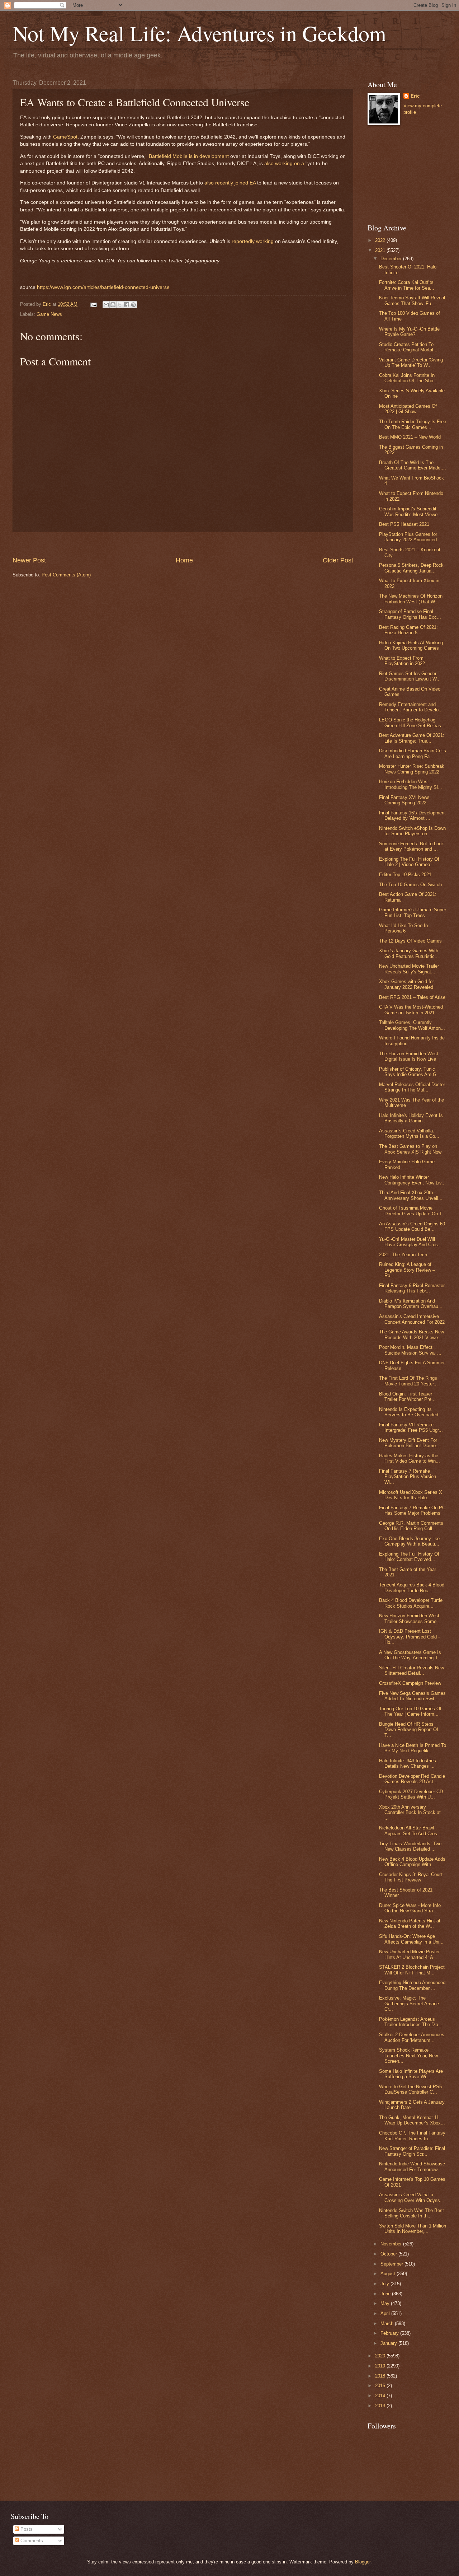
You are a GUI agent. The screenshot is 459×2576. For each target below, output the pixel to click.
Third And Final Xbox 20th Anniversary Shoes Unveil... (411, 1195)
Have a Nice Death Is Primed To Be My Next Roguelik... (413, 1748)
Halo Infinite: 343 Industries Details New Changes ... (408, 1763)
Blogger (363, 2562)
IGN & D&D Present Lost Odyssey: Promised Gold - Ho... (409, 1637)
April (386, 2313)
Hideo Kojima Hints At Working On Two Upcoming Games (411, 645)
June (386, 2294)
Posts (26, 2529)
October (389, 2254)
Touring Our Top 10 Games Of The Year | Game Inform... (410, 1711)
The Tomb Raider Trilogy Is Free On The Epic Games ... (413, 424)
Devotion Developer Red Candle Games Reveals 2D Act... (412, 1779)
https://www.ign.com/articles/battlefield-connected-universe (103, 287)
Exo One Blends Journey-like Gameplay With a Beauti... (409, 1541)
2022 (381, 240)
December (392, 259)
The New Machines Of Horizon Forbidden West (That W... (411, 599)
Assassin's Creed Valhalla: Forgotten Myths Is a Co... (409, 1133)
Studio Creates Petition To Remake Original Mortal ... (409, 347)
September (392, 2264)
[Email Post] (93, 304)
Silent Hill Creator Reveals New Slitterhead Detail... (411, 1670)
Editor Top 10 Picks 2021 (405, 875)
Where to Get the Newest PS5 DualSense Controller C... (410, 2089)
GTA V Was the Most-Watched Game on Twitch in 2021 (411, 1010)
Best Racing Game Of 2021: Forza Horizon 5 (408, 630)
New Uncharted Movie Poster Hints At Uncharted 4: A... (409, 1954)
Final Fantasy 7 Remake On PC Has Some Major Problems (412, 1510)
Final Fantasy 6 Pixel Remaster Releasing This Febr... (412, 1288)
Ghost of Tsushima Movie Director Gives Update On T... (413, 1211)
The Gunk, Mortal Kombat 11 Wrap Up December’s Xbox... (412, 2120)
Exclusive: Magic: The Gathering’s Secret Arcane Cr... (409, 2004)
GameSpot (65, 137)
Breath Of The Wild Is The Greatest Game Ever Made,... (413, 465)
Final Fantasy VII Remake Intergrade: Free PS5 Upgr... (411, 1427)
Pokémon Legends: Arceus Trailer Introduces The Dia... (411, 2022)
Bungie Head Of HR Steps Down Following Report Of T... (409, 1730)
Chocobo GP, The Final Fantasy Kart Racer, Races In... (412, 2136)
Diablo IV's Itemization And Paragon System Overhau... (411, 1304)
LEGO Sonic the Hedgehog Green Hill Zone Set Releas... (412, 723)
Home (184, 560)
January (389, 2343)
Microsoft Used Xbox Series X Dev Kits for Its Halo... (411, 1495)
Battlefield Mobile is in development (189, 156)
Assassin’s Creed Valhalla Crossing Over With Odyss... (412, 2197)
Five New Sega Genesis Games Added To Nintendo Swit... (412, 1696)
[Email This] (106, 305)
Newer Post (29, 560)
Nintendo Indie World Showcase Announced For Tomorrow (412, 2166)
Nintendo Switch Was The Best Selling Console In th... (411, 2213)
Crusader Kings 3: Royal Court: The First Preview (411, 1877)
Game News (49, 314)
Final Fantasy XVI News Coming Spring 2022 (404, 800)
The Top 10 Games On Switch (410, 885)
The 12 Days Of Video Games (410, 941)
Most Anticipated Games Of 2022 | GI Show (408, 409)
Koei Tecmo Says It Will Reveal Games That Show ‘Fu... (412, 300)
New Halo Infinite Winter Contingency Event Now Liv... (412, 1180)
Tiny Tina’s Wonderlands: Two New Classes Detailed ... (410, 1846)
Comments (31, 2541)
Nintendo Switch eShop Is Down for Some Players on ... (412, 831)
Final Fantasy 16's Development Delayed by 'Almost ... (412, 815)
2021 (381, 250)
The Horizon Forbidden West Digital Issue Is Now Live (409, 1056)
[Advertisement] (183, 544)
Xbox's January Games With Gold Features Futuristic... (409, 953)
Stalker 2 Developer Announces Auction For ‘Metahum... (412, 2037)
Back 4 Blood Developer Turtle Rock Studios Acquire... (411, 1603)
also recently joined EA (230, 183)
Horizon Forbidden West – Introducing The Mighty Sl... (411, 784)
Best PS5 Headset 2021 (404, 524)
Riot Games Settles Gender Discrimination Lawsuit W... (410, 676)
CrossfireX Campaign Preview (410, 1683)
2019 (381, 2366)
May (386, 2303)
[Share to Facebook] (127, 305)
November (392, 2244)
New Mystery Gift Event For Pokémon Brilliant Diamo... (410, 1443)
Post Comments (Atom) (66, 575)
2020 (381, 2356)
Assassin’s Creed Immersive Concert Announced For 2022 (412, 1319)
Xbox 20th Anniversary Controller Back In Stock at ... (410, 1813)
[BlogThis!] (113, 305)
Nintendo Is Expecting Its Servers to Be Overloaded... (411, 1412)
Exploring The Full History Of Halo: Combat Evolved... (409, 1557)
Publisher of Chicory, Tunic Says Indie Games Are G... (410, 1072)
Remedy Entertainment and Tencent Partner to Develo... (411, 707)
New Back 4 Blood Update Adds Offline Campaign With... (412, 1862)
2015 (381, 2386)
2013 (381, 2406)
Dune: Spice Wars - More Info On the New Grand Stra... (410, 1908)
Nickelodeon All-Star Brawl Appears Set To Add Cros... (410, 1831)
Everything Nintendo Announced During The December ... (412, 1985)
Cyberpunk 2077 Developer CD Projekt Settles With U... (411, 1794)
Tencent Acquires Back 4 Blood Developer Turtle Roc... (412, 1588)
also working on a (284, 163)
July (385, 2284)
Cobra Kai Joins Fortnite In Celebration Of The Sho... (408, 378)
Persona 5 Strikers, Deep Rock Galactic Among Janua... (411, 568)
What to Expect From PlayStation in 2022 (402, 661)
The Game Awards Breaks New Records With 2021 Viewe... (411, 1334)
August (389, 2274)
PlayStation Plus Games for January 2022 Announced (408, 537)
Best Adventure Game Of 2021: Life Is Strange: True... (412, 738)
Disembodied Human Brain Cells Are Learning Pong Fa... (413, 753)
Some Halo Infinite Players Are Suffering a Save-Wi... (411, 2074)
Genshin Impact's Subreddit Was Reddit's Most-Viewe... (410, 511)
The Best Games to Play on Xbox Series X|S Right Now (410, 1149)
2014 (381, 2396)
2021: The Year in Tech (403, 1255)
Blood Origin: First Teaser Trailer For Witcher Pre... (407, 1397)
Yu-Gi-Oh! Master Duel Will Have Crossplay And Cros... (411, 1242)
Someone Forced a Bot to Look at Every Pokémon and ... (411, 846)
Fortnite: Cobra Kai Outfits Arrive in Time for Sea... (407, 285)
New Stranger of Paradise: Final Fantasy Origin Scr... (412, 2151)
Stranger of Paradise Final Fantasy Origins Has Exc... (410, 614)
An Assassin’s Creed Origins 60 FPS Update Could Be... (412, 1226)
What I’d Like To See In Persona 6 (403, 928)
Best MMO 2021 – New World (410, 437)
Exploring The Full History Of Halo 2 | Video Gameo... (409, 862)
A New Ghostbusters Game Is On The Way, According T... (410, 1655)
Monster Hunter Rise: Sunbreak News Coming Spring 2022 (412, 769)
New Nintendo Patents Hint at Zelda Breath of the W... (410, 1923)
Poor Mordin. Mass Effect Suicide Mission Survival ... (410, 1350)
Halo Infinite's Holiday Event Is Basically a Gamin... (411, 1118)
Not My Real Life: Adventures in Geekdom (199, 33)
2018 (381, 2376)
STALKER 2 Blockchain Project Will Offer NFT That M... (412, 1970)
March (388, 2323)
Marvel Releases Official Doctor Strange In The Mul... (412, 1087)
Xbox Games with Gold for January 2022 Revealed (406, 984)
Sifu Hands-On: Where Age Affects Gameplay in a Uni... (411, 1939)
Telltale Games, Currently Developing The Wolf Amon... (412, 1025)
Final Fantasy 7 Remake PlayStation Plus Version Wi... (408, 1477)
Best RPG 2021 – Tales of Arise (412, 997)
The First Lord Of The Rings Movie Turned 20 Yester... (408, 1381)
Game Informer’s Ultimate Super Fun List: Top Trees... (413, 912)
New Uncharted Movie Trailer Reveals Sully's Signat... (409, 969)
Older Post (338, 560)
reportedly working (253, 241)
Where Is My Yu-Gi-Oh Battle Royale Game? (409, 332)
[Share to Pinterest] (133, 305)
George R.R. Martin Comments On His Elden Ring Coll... (411, 1526)
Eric (415, 96)
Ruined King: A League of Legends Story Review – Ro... (407, 1270)
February (390, 2333)
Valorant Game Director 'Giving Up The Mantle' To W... (411, 363)
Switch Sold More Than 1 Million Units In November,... (413, 2229)
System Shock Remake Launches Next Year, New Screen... (408, 2056)
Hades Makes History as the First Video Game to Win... (410, 1458)
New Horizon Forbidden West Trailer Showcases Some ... (411, 1618)
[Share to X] (120, 305)
